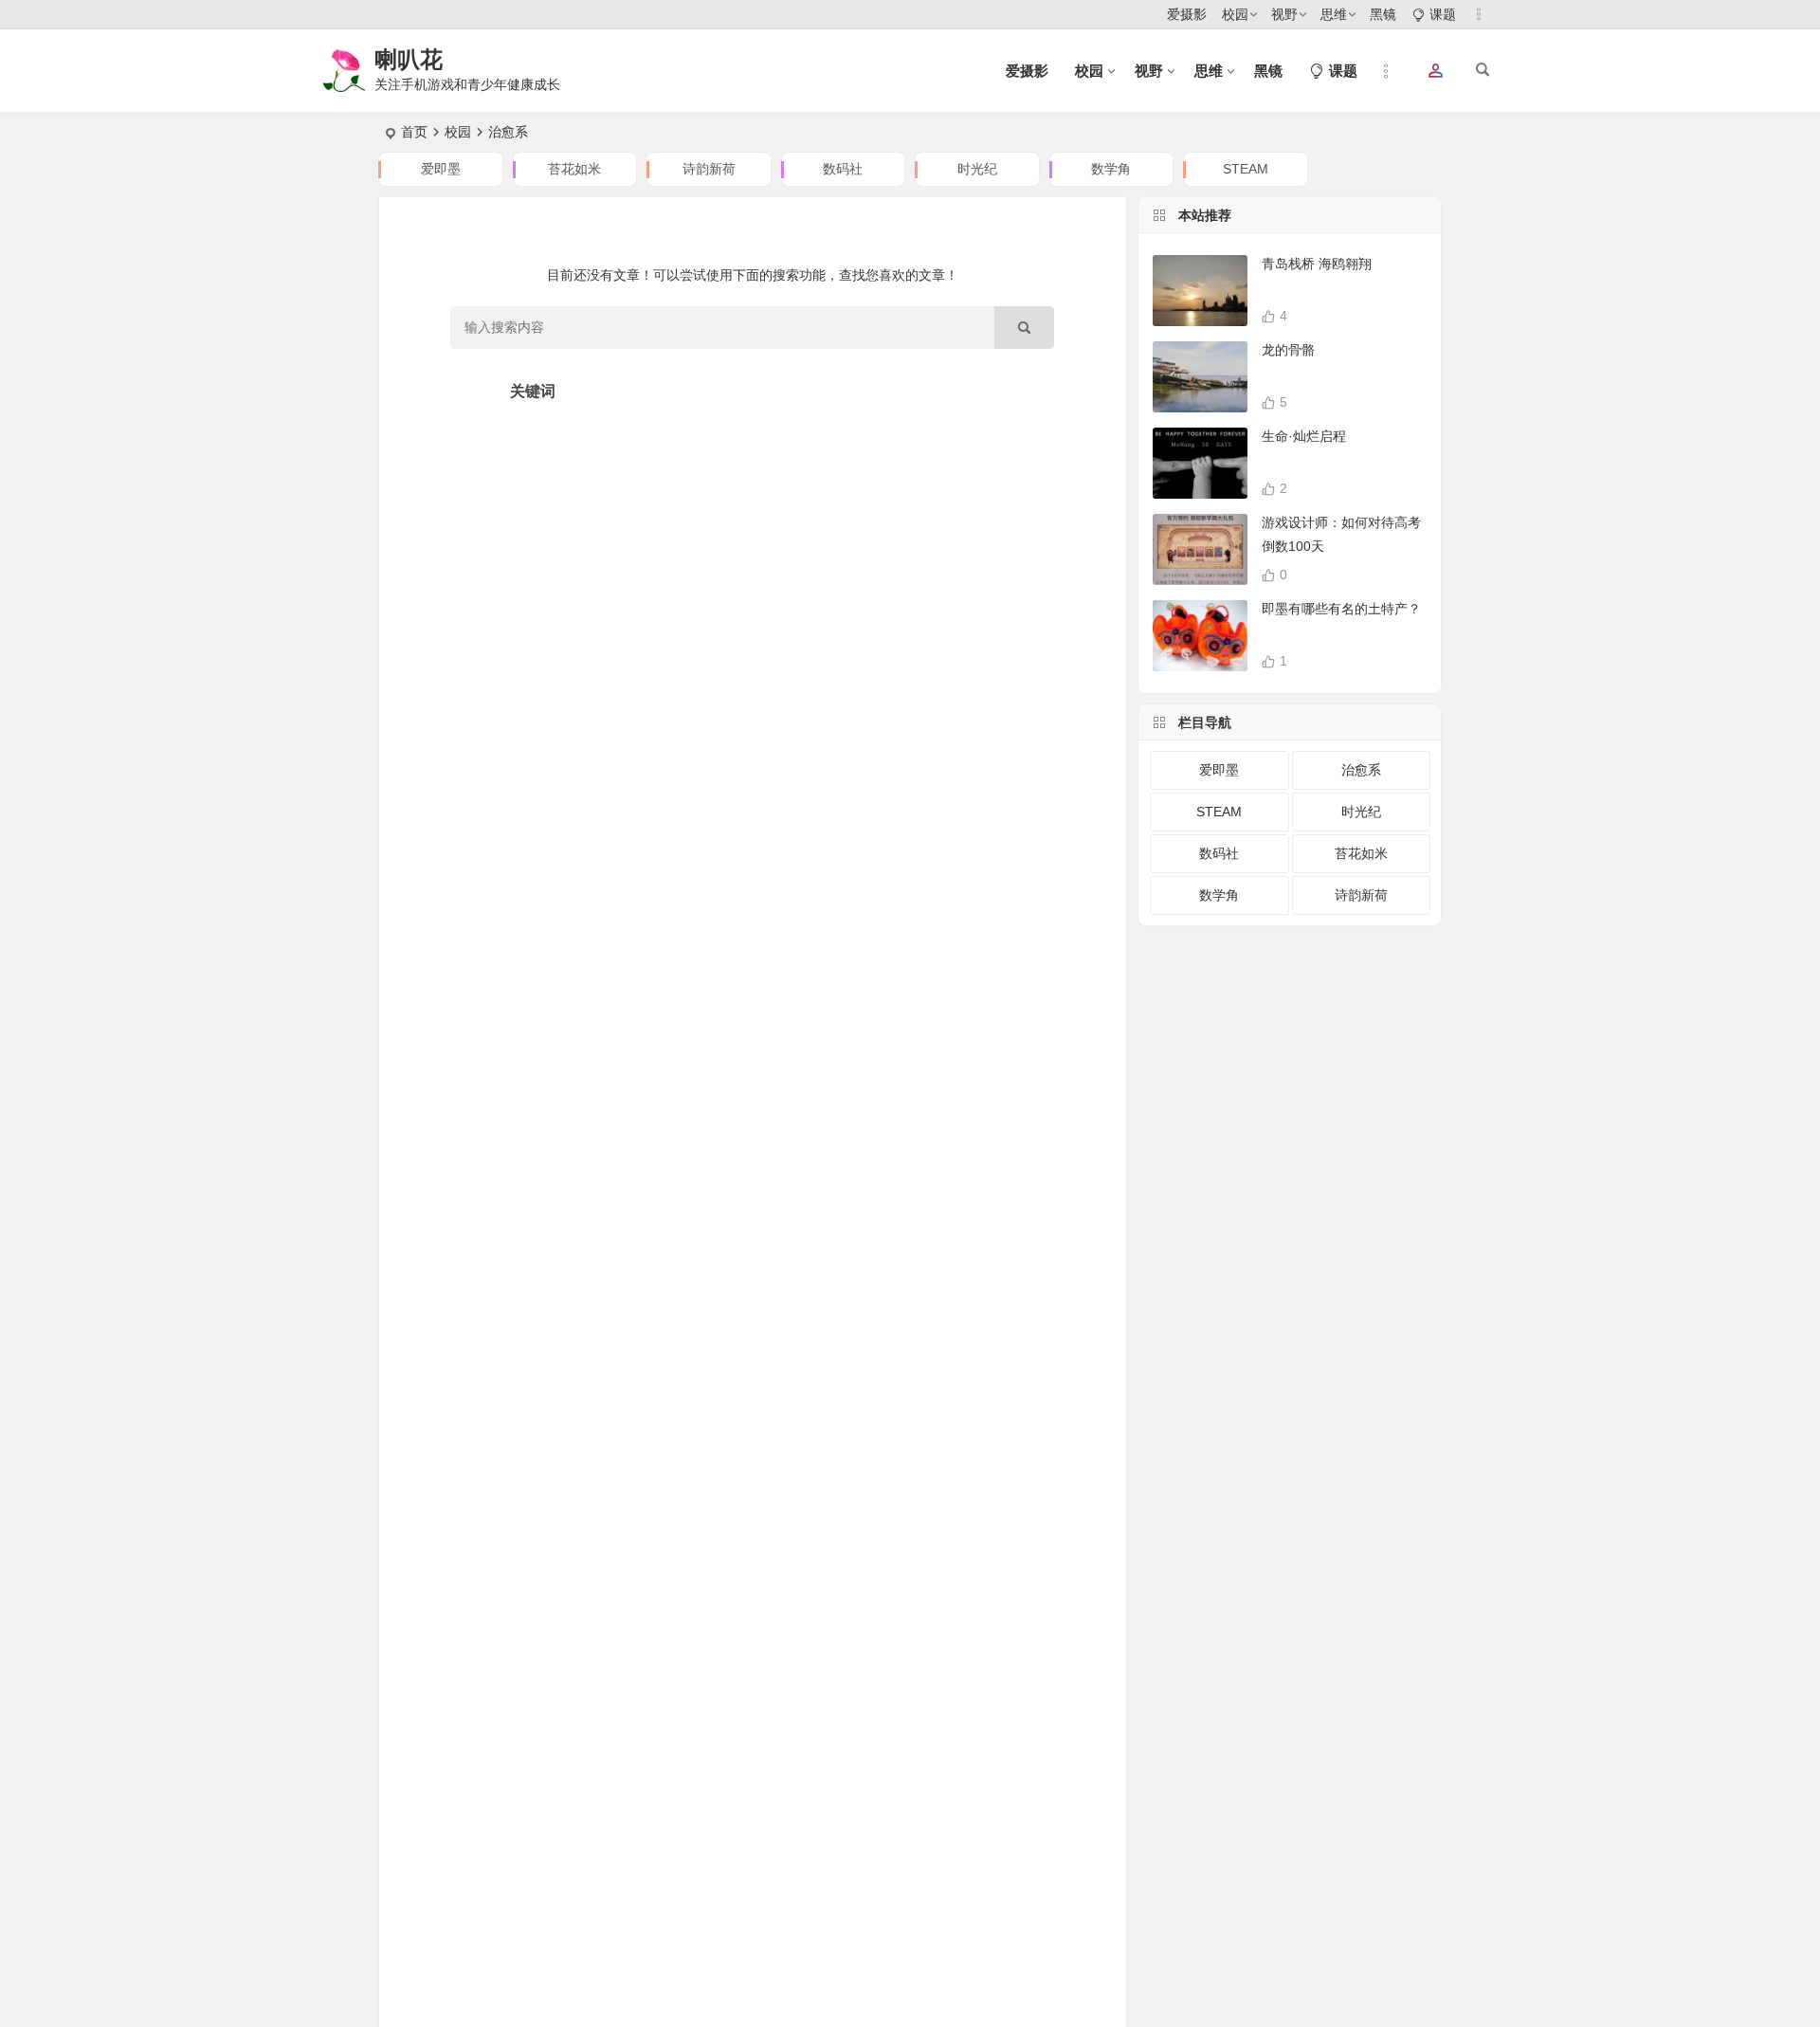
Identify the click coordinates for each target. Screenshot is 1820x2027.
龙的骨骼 (1288, 350)
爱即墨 (441, 169)
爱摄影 (1187, 14)
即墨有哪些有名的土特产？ (1341, 609)
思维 (1334, 14)
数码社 (843, 169)
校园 (1235, 14)
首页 (414, 132)
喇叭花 (409, 59)
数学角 (1111, 169)
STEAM (1246, 169)
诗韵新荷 (709, 169)
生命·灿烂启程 (1304, 436)
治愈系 (1361, 770)
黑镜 (1383, 14)
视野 (1284, 14)
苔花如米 (574, 169)
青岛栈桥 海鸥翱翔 (1317, 264)
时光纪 (977, 169)
